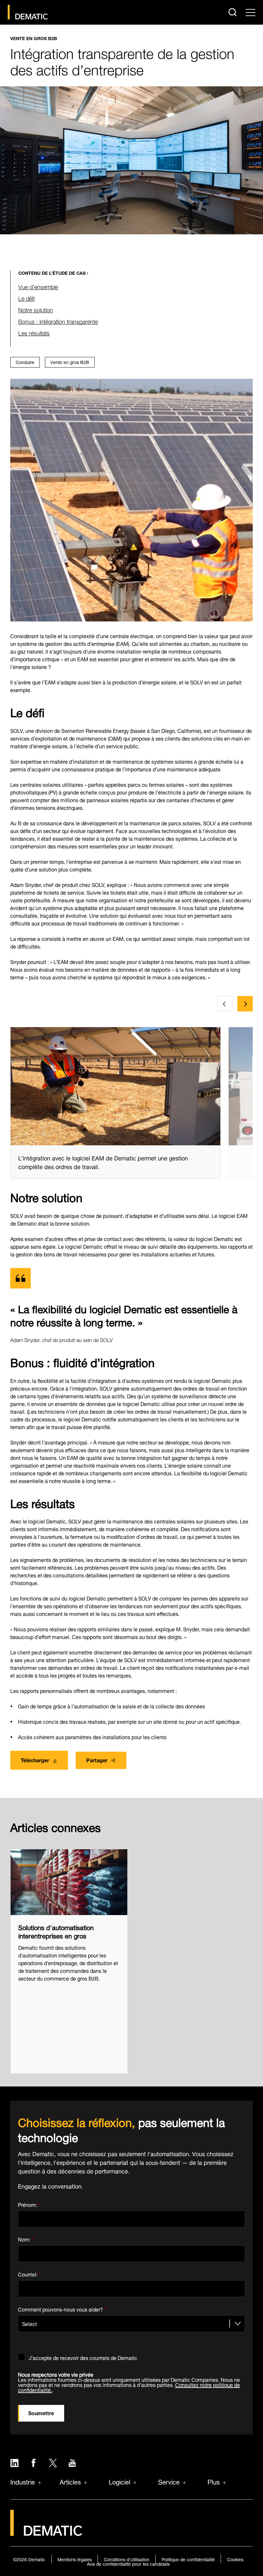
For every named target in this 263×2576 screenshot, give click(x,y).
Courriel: (29, 2273)
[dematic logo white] (46, 2532)
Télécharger (35, 1760)
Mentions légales (75, 2559)
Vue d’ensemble (38, 286)
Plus (214, 2481)
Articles (70, 2481)
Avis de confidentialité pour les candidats (128, 2563)
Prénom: (29, 2203)
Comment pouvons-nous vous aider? (62, 2308)
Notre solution (36, 309)
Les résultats (34, 332)
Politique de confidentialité (188, 2559)
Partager (97, 1760)
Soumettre (41, 2412)
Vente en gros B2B (34, 38)
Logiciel (119, 2481)
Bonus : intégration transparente (58, 321)
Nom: (26, 2238)
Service (169, 2481)
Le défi (26, 298)
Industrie (23, 2481)
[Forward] (245, 1004)
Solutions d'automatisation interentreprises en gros (56, 1931)
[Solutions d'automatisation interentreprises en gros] (69, 1882)
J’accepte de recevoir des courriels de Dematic (83, 2357)
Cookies (235, 2559)
